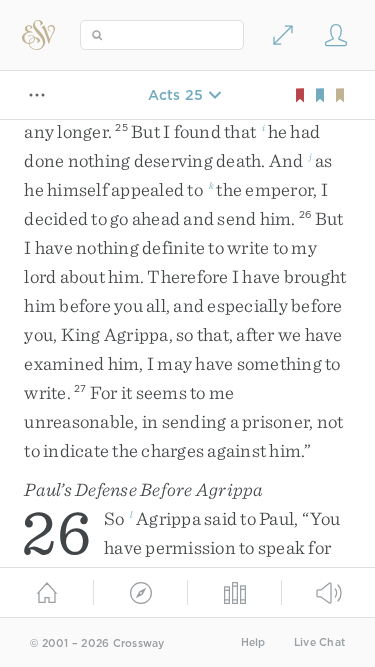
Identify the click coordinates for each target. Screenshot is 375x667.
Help (253, 642)
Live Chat (319, 642)
